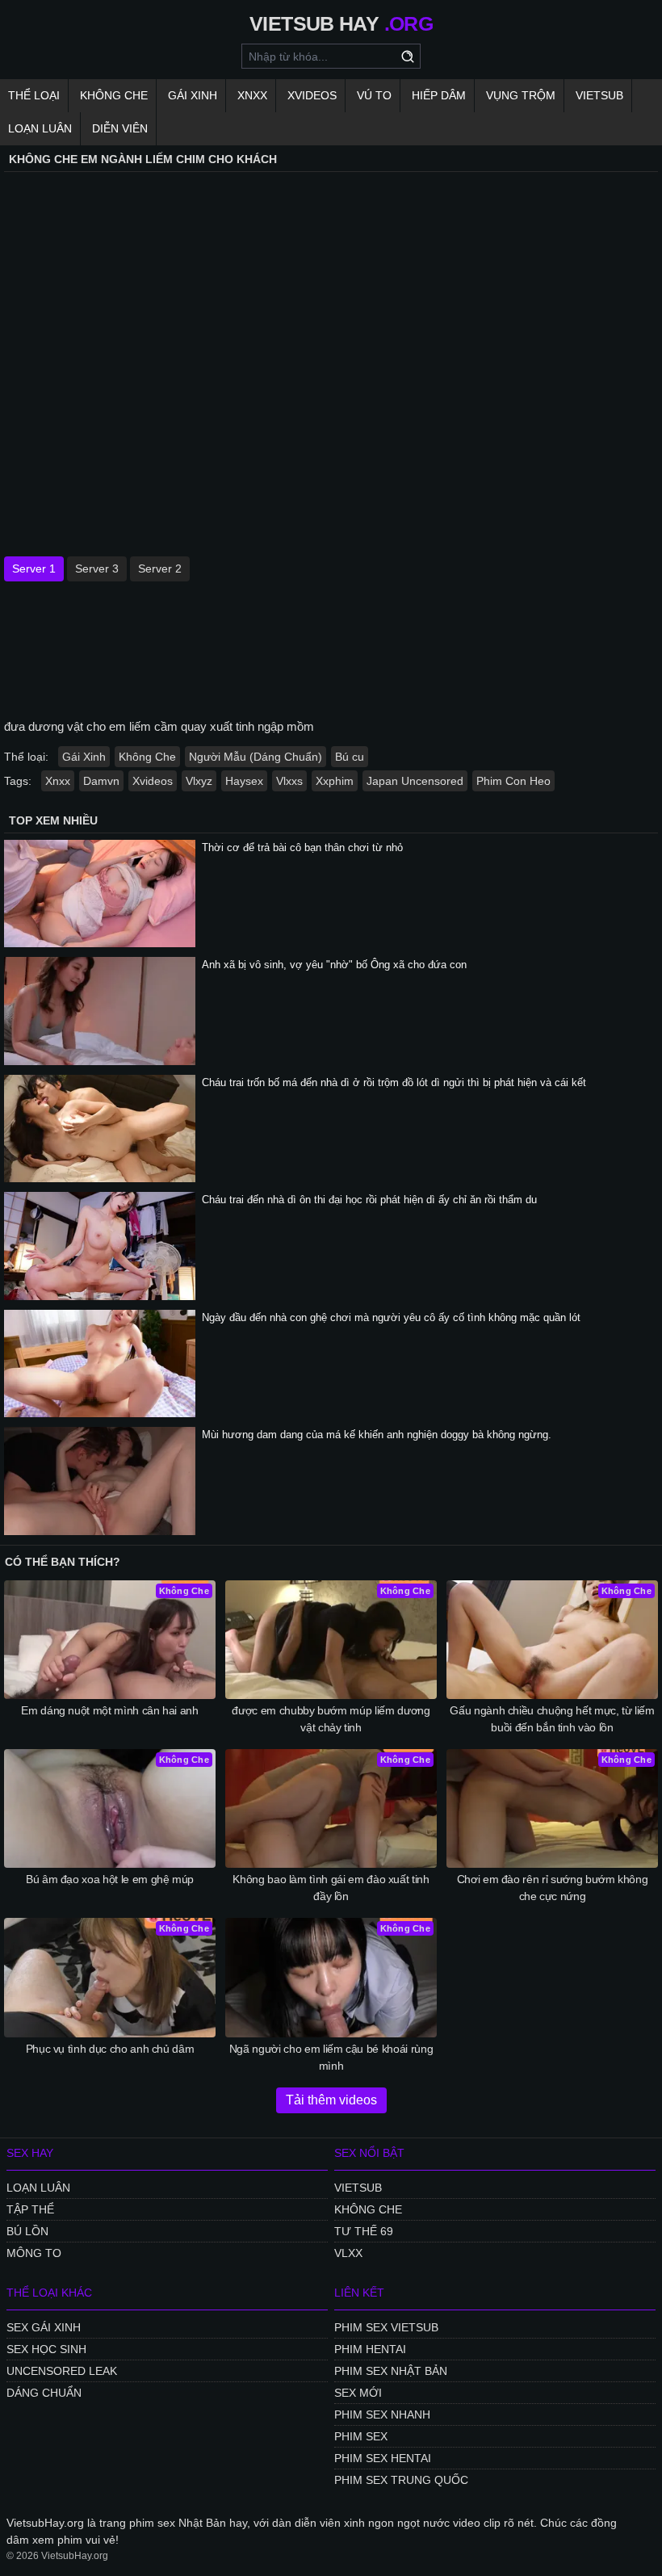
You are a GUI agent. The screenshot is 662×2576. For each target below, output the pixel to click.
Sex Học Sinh (46, 2349)
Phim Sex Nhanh (382, 2414)
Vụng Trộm (521, 95)
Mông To (34, 2253)
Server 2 (160, 568)
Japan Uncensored (415, 781)
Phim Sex (361, 2436)
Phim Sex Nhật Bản (391, 2371)
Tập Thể (30, 2209)
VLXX (348, 2253)
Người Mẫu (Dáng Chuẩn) (256, 757)
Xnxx (252, 95)
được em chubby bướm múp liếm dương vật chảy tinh (331, 1719)
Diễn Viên (120, 128)
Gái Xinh (193, 95)
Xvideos (312, 95)
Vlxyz (199, 781)
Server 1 (34, 568)
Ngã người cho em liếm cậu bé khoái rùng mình (331, 2057)
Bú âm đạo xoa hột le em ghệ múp (110, 1879)
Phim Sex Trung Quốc (401, 2480)
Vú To (374, 95)
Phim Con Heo (513, 781)
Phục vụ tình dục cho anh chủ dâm (110, 2049)
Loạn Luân (40, 128)
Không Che (114, 95)
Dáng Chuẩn (44, 2393)
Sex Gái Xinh (44, 2327)
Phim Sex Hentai (383, 2458)
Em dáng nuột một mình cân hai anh (109, 1710)
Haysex (244, 781)
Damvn (101, 781)
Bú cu (350, 757)
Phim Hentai (370, 2349)
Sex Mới (358, 2393)
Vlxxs (289, 781)
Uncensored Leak (62, 2371)
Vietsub (599, 95)
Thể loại (34, 95)
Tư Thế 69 (364, 2231)
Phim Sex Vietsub (386, 2327)
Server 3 (97, 568)
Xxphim (335, 781)
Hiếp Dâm (439, 95)
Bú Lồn (27, 2231)
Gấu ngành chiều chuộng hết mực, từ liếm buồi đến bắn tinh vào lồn (552, 1719)
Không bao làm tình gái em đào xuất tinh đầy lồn (331, 1888)
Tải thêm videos (331, 2100)
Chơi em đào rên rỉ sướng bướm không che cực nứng (553, 1888)
